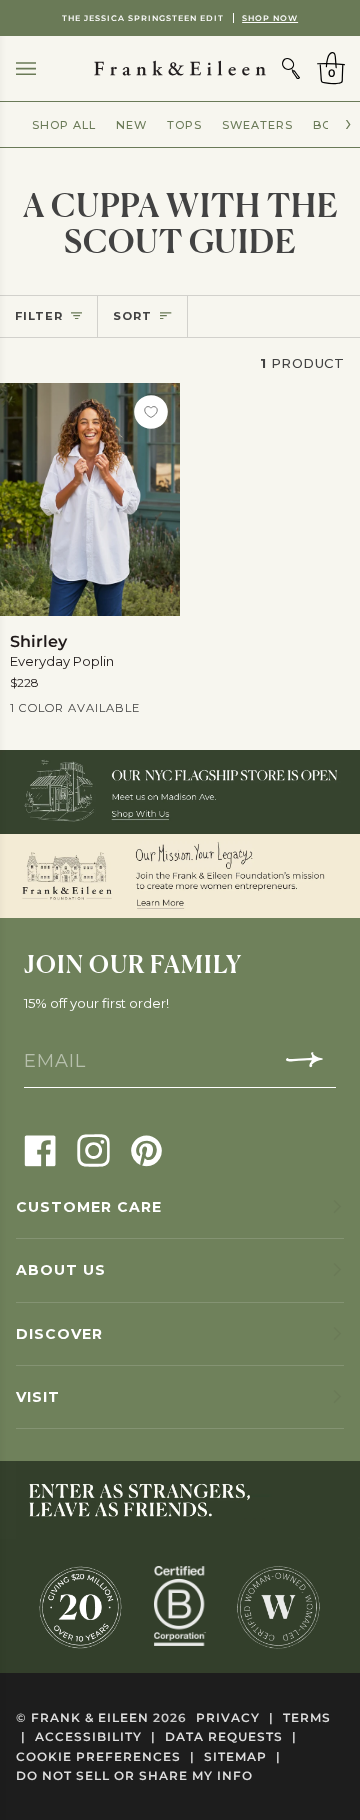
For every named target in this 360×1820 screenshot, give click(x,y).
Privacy (235, 1717)
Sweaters (257, 125)
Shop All (64, 125)
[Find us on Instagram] (93, 1149)
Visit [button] (38, 1397)
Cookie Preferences (105, 1756)
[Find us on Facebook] (40, 1149)
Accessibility (95, 1736)
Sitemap (242, 1756)
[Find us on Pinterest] (146, 1149)
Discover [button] (59, 1334)
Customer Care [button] (89, 1207)
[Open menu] (46, 68)
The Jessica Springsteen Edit (180, 18)
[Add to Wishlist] (151, 412)
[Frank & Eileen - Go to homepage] (180, 68)
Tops (184, 125)
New (131, 125)
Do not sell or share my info (134, 1775)
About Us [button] (61, 1270)
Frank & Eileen (90, 1717)
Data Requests (231, 1736)
